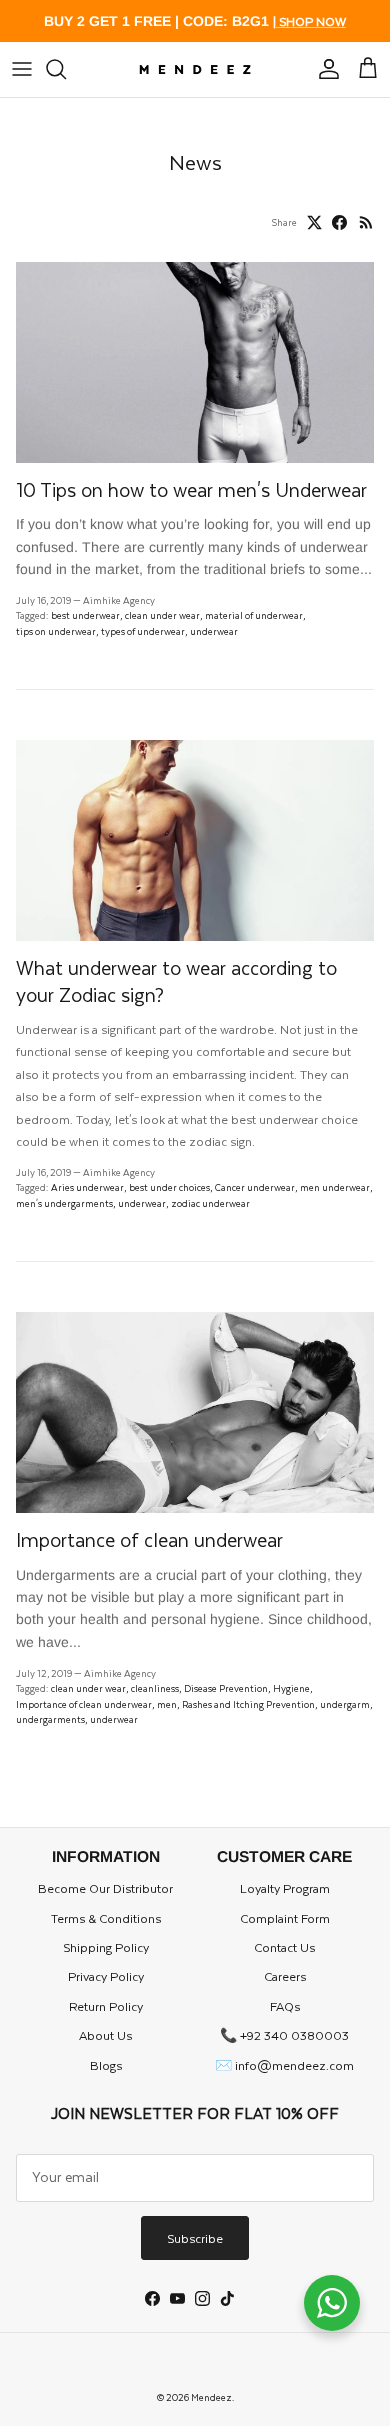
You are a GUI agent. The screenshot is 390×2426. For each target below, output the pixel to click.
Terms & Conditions (106, 1918)
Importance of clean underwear (152, 1539)
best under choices (169, 1187)
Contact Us (284, 1947)
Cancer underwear (255, 1187)
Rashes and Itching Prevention (248, 1704)
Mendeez (211, 2397)
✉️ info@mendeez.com (284, 2065)
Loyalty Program (285, 1888)
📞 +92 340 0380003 (284, 2035)
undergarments (50, 1719)
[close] (22, 69)
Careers (285, 1976)
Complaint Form (285, 1918)
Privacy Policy (106, 1976)
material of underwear (254, 615)
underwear (214, 631)
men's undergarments (64, 1203)
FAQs (285, 2006)
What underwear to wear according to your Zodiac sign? (176, 980)
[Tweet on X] (314, 222)
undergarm (345, 1704)
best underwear (85, 615)
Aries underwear (87, 1187)
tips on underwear (56, 631)
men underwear (335, 1187)
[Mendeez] (195, 69)
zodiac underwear (210, 1203)
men (167, 1704)
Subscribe (195, 2238)
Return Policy (106, 2006)
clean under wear (162, 615)
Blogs (106, 2065)
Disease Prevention (226, 1688)
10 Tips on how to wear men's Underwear (191, 489)
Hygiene (291, 1688)
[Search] (66, 69)
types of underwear (143, 631)
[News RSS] (366, 222)
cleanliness (155, 1688)
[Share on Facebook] (339, 222)
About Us (105, 2035)
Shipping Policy (106, 1947)
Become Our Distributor (105, 1888)
